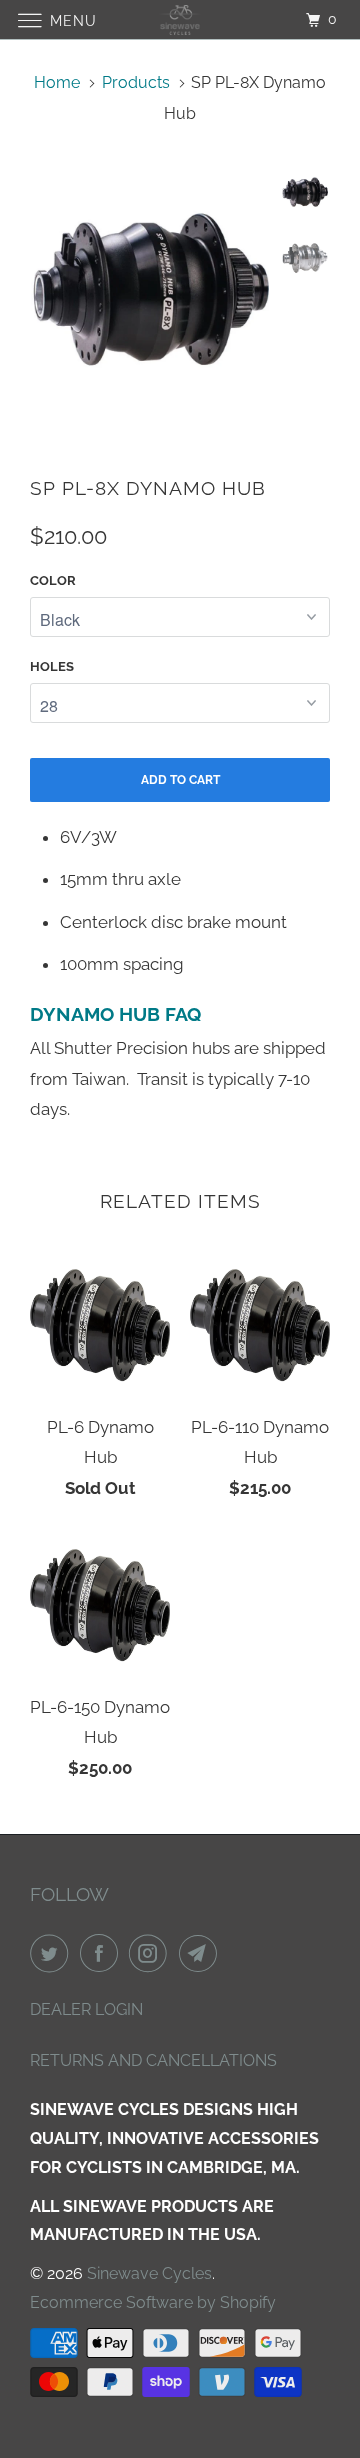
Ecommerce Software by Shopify (153, 2302)
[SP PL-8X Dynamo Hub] (150, 289)
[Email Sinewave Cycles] (202, 1953)
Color (53, 580)
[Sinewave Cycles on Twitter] (53, 1953)
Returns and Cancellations (153, 2060)
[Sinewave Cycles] (180, 19)
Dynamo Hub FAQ (115, 1014)
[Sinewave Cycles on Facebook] (103, 1953)
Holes (52, 666)
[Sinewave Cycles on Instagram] (152, 1953)
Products (136, 82)
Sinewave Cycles (149, 2273)
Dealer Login (86, 2009)
